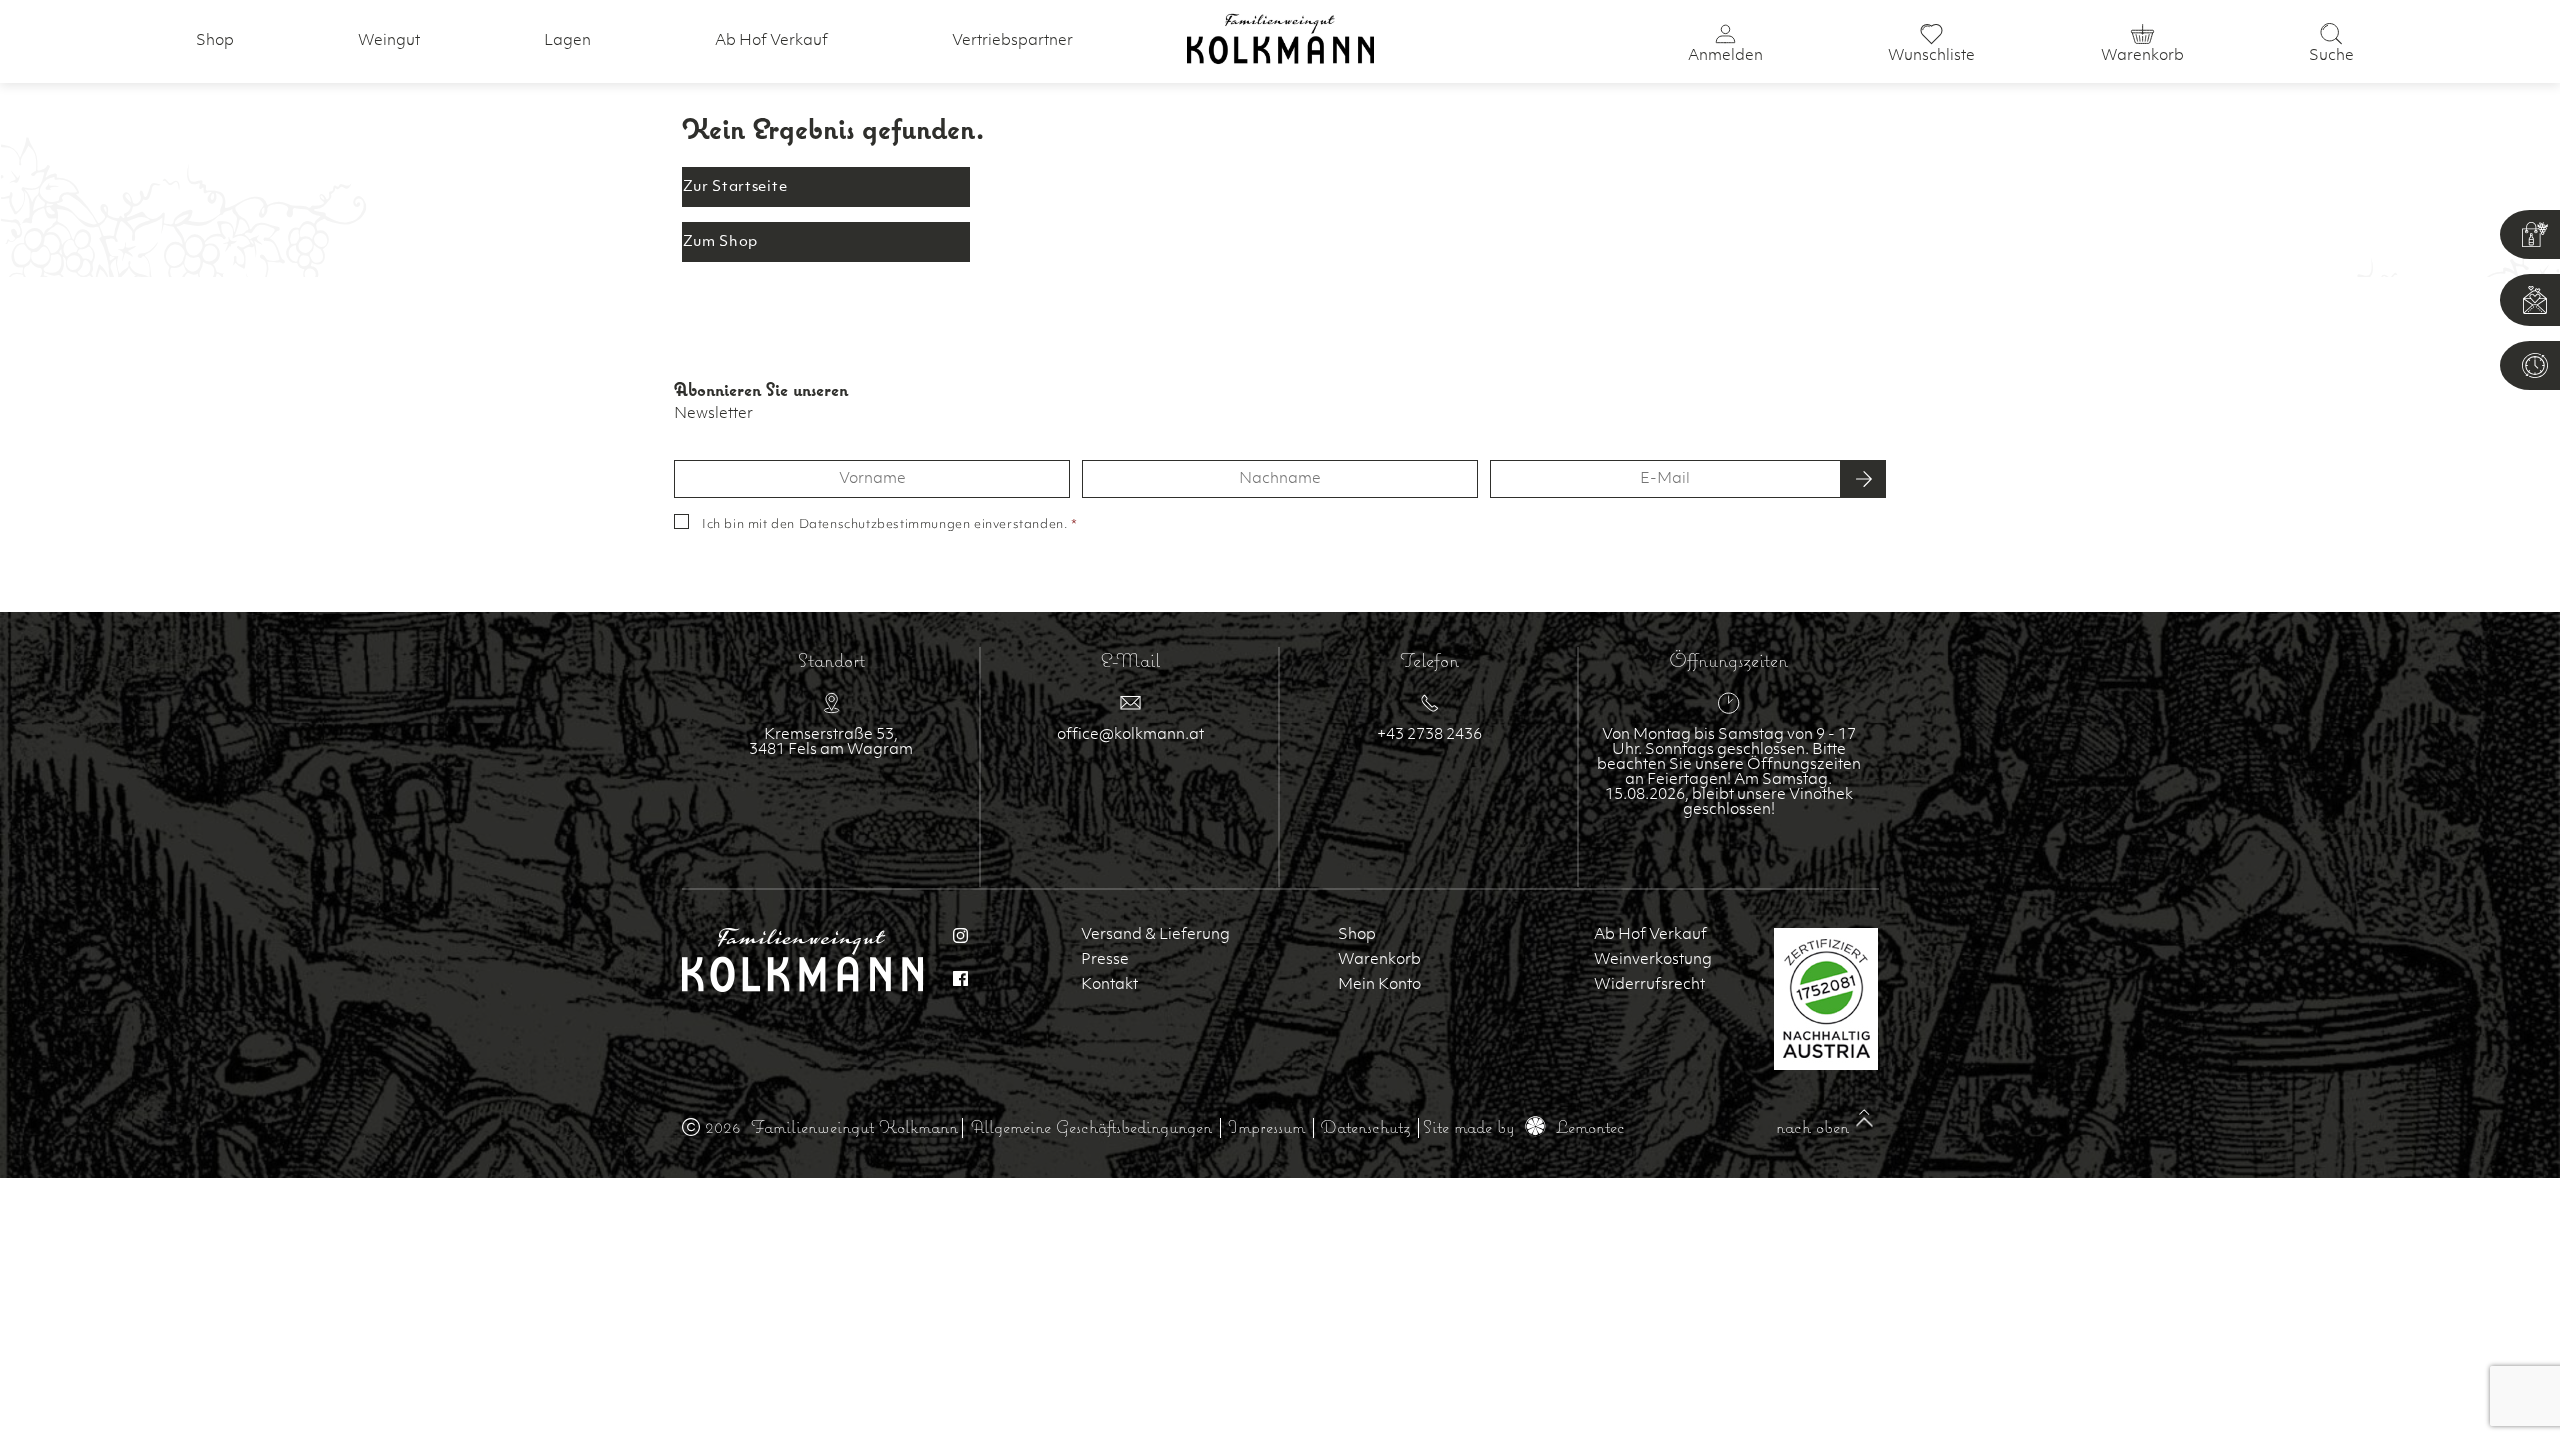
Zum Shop (721, 242)
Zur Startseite (735, 187)
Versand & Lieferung (1155, 935)
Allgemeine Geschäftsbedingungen (1091, 1126)
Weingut (389, 41)
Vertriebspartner (1012, 41)
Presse (1105, 960)
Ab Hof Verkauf (771, 41)
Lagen (567, 41)
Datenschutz (1365, 1126)
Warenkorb (1379, 960)
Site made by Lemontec (1524, 1126)
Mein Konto (1379, 985)
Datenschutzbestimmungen (885, 525)
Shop (215, 41)
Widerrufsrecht (1649, 985)
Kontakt (1109, 985)
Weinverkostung (1653, 960)
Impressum (1266, 1126)
